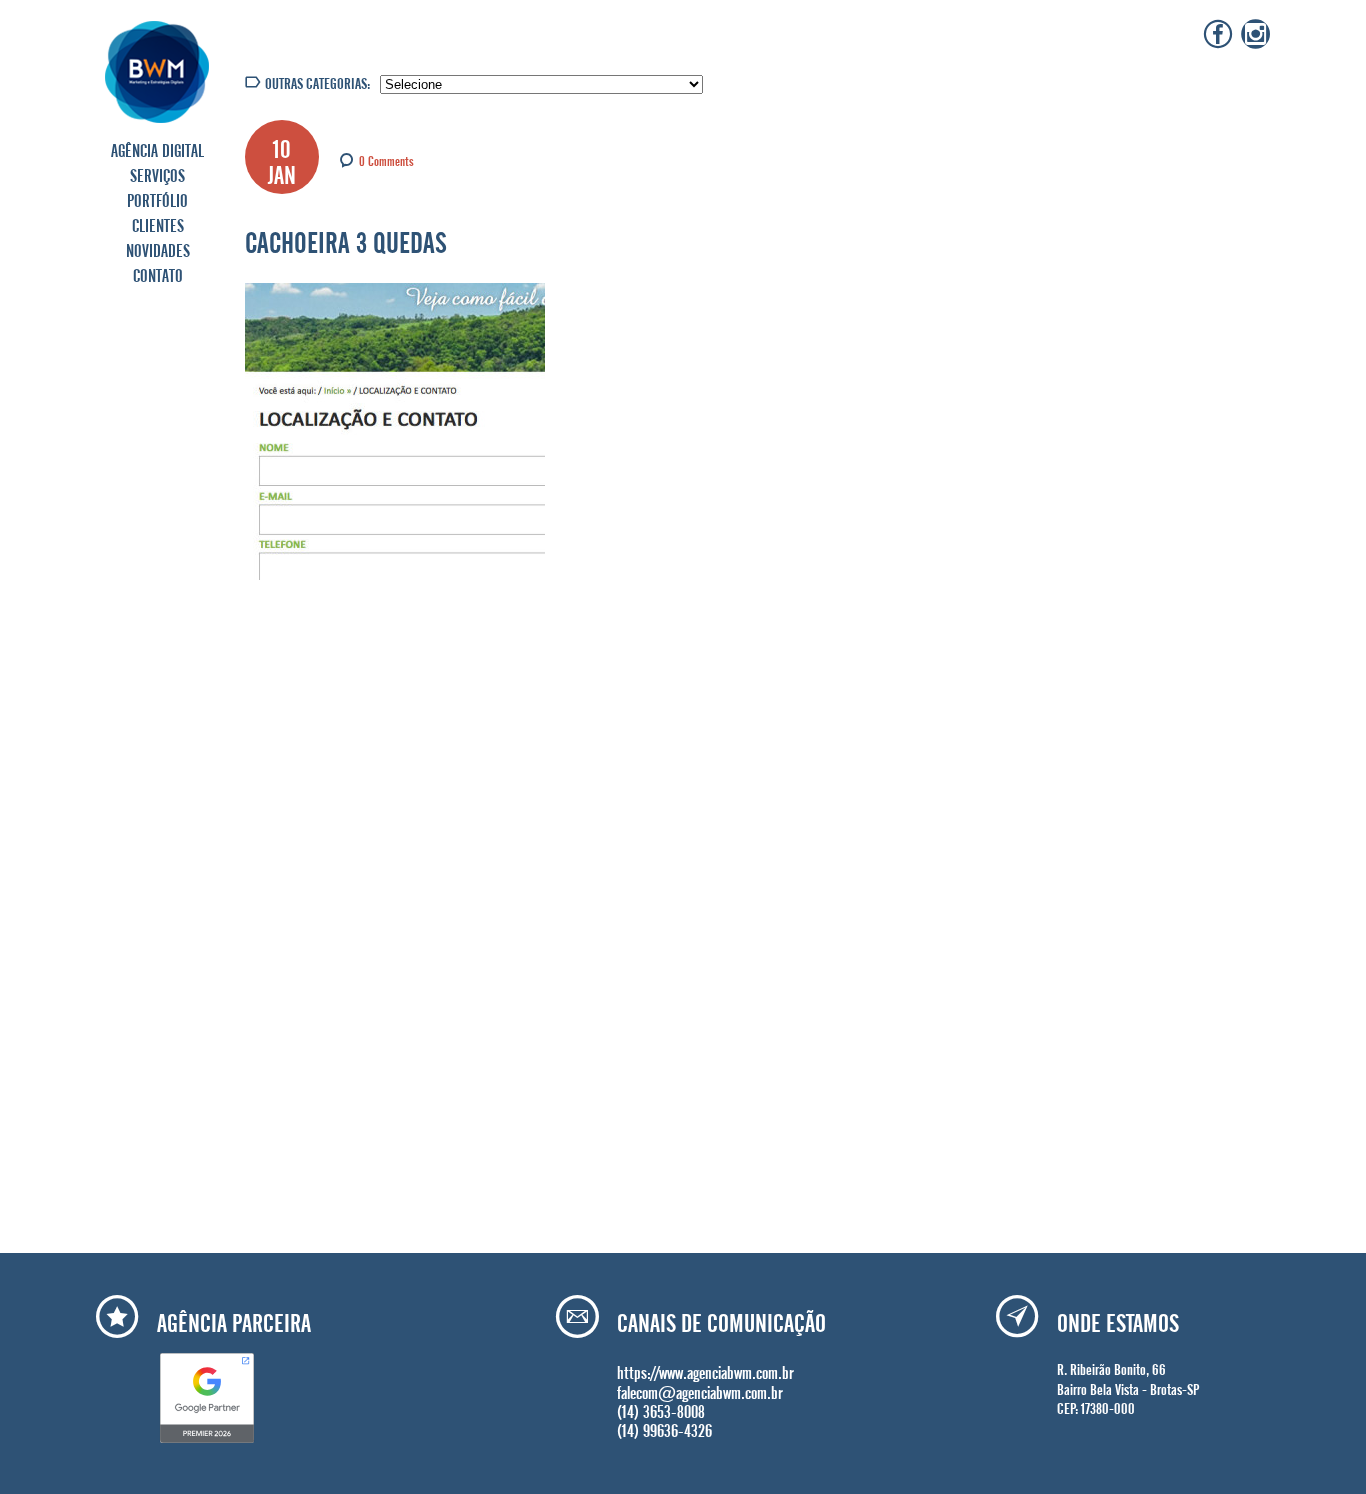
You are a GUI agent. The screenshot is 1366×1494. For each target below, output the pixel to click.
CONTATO (158, 273)
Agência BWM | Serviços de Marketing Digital (157, 71)
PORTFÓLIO (157, 198)
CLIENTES (158, 223)
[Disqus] (458, 857)
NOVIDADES (158, 248)
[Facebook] (1218, 34)
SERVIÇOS (157, 173)
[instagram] (1256, 34)
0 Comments (386, 159)
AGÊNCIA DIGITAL (157, 148)
